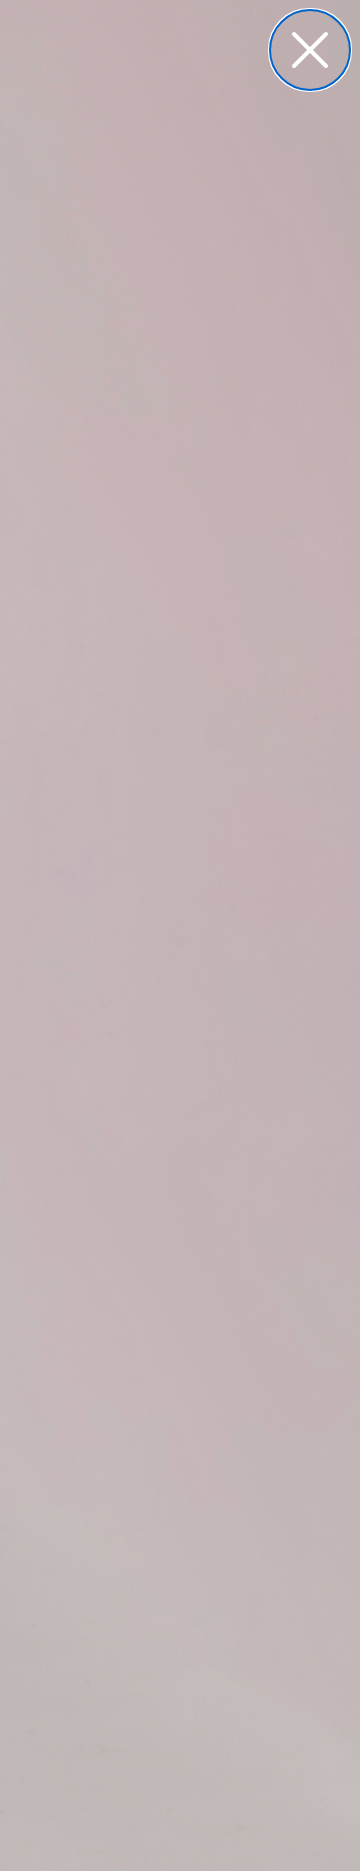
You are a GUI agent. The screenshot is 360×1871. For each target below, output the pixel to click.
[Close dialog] (310, 50)
